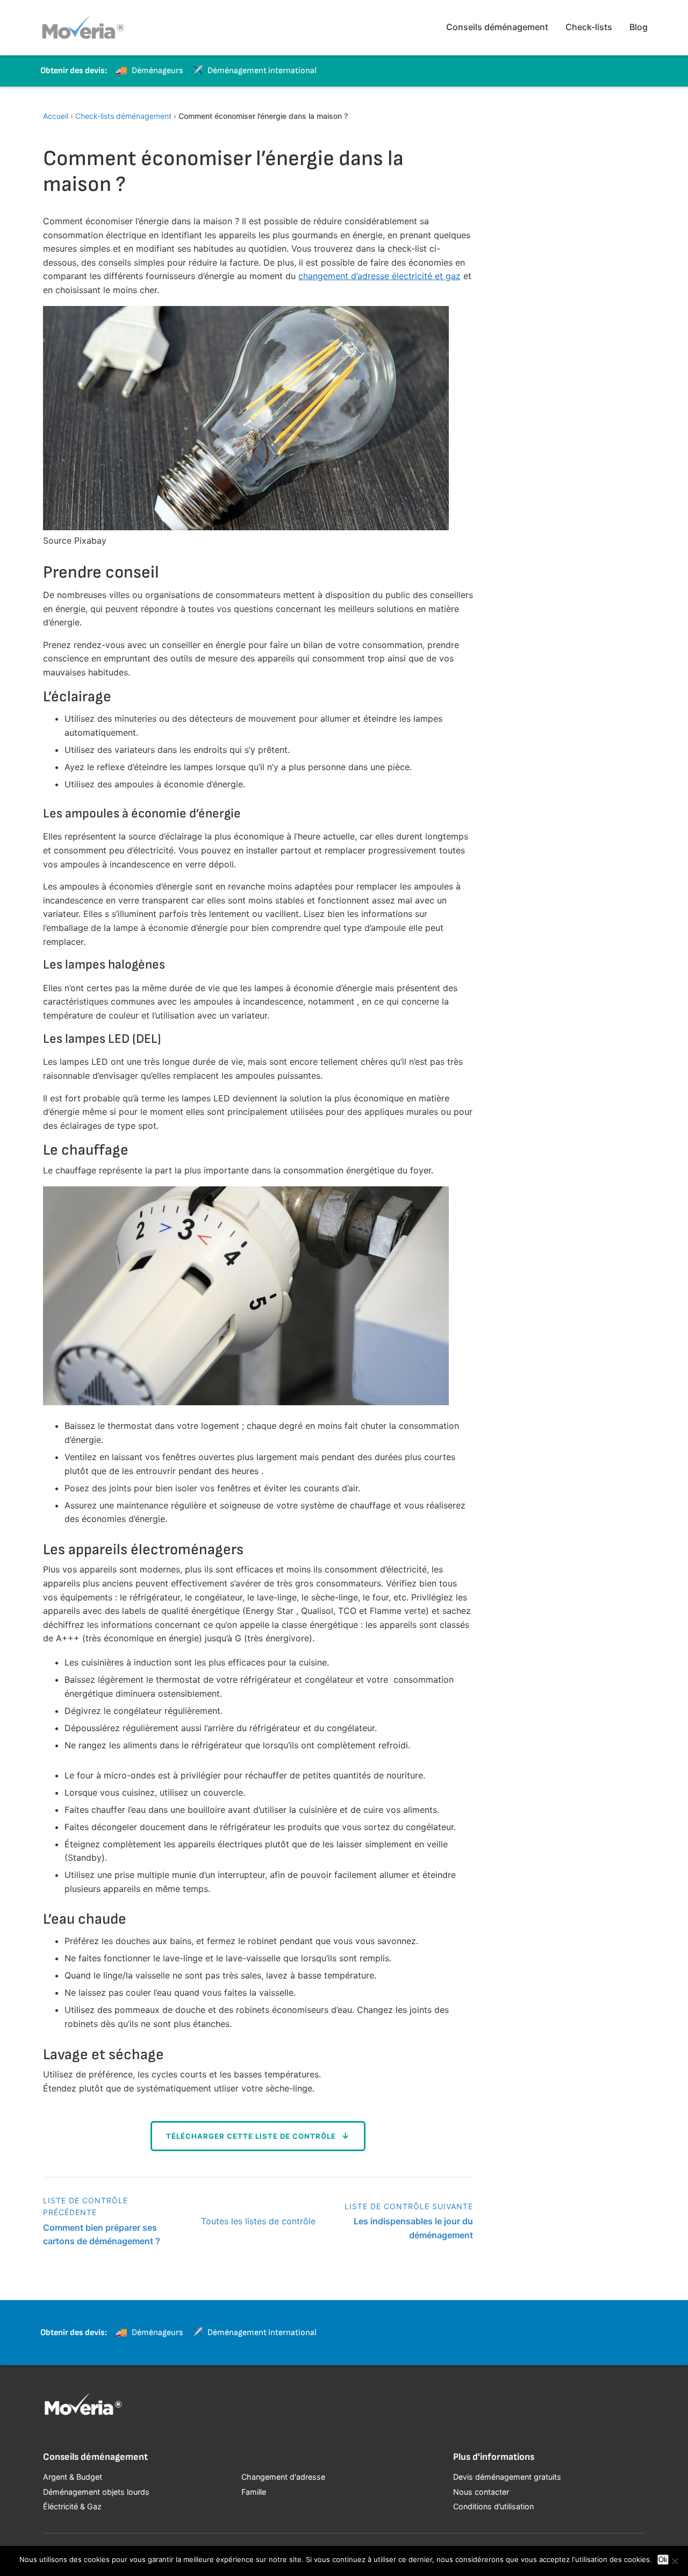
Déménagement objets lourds (96, 2492)
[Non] (675, 2561)
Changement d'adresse (283, 2477)
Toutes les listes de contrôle (258, 2221)
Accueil (56, 116)
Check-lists (589, 27)
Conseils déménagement (497, 27)
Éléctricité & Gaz (72, 2506)
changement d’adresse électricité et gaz (379, 276)
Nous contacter (481, 2492)
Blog (639, 27)
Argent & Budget (73, 2477)
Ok (663, 2560)
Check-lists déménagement (123, 116)
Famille (254, 2492)
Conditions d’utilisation (493, 2506)
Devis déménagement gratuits (507, 2477)
